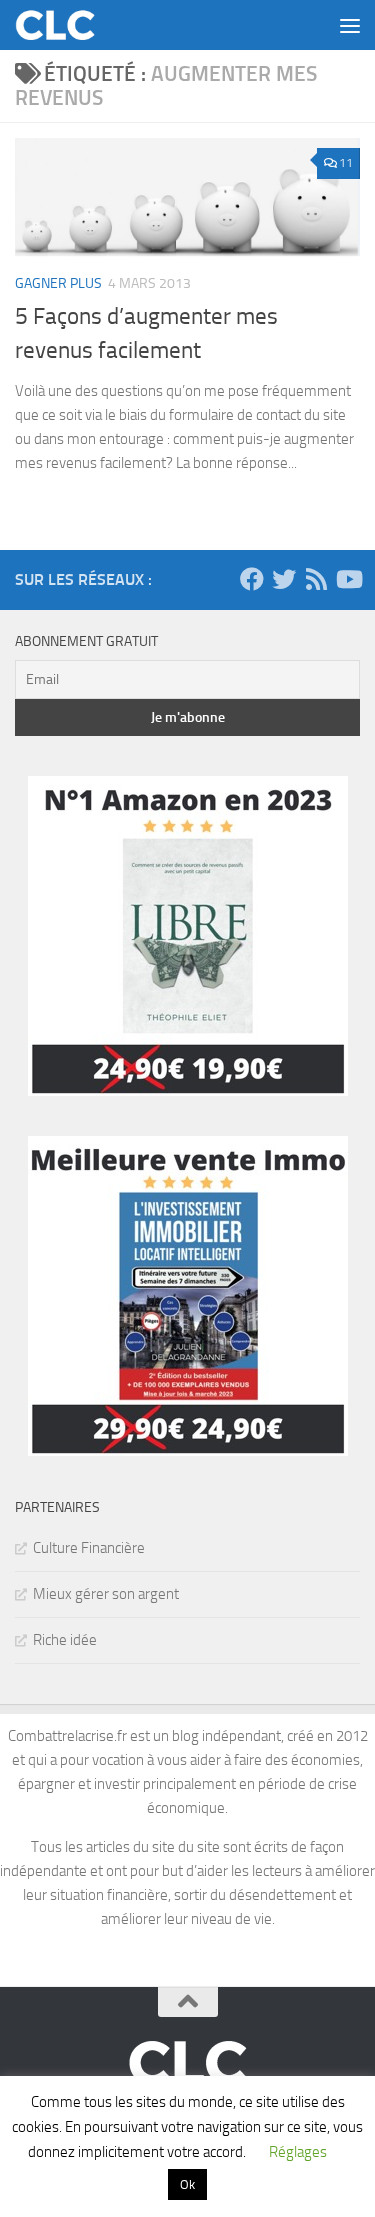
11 (346, 163)
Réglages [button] (298, 2152)
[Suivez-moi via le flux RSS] (316, 579)
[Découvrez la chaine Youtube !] (348, 579)
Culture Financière (89, 1548)
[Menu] (350, 25)
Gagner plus (58, 283)
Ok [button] (187, 2184)
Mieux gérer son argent (106, 1594)
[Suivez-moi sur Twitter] (284, 579)
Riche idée (65, 1640)
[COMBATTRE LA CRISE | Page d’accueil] (69, 25)
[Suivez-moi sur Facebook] (252, 579)
